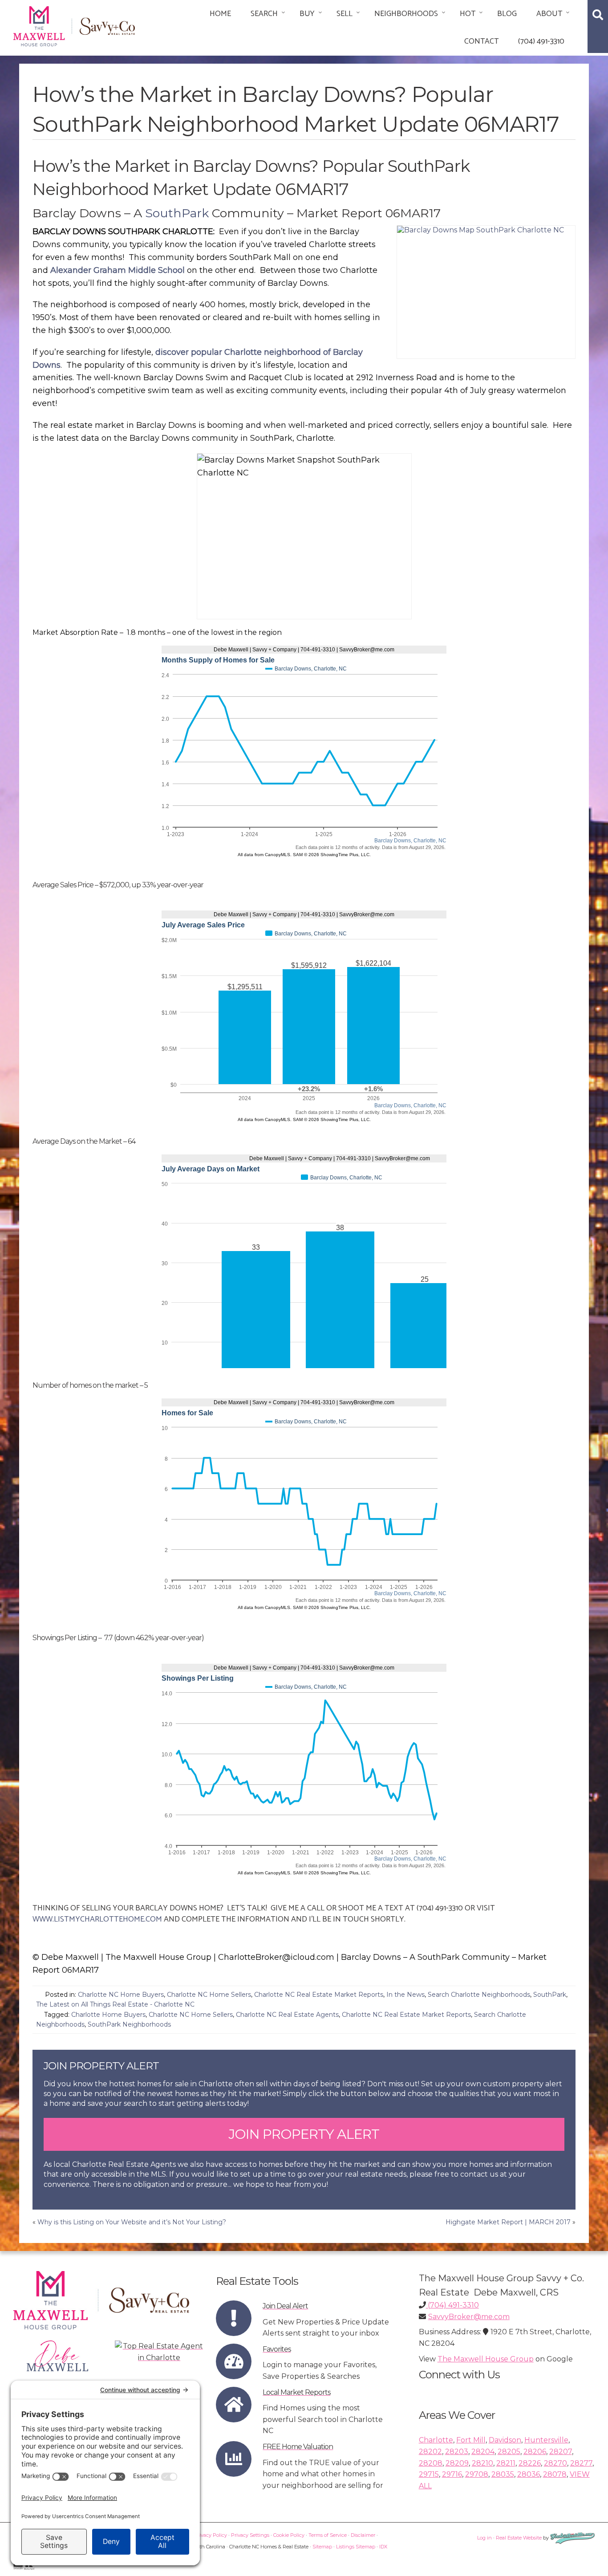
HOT (468, 14)
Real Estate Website (519, 2538)
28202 (430, 2452)
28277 (581, 2463)
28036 (529, 2474)
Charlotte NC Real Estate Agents (287, 2015)
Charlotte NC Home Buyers (121, 1995)
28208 (431, 2463)
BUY (307, 14)
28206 (535, 2452)
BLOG (507, 14)
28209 (457, 2463)
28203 (457, 2452)
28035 (503, 2474)
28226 (530, 2463)
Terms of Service (328, 2535)
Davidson (505, 2440)
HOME (220, 14)
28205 (509, 2452)
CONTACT (481, 41)
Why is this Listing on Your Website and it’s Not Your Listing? (132, 2222)
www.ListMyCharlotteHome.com (97, 1919)
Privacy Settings (250, 2535)
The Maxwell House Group (486, 2359)
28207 (561, 2452)
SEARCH (264, 14)
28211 (506, 2463)
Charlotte (436, 2440)
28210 (482, 2463)
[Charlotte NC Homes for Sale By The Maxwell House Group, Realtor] (74, 25)
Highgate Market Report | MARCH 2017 (508, 2222)
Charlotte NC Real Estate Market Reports (319, 1995)
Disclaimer (363, 2535)
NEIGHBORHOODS (406, 14)
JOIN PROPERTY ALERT (304, 2134)
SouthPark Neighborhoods (129, 2024)
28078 (555, 2474)
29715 (429, 2474)
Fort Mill (471, 2440)
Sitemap (322, 2547)
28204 (483, 2452)
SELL (345, 14)
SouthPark (177, 213)
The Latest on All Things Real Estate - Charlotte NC (115, 2004)
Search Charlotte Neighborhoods (479, 1995)
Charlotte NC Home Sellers (209, 1995)
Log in (484, 2538)
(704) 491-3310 (541, 41)
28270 (555, 2463)
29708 (477, 2474)
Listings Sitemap (356, 2547)
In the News (405, 1995)
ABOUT (549, 14)
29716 (452, 2474)
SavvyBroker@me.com (469, 2317)
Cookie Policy (289, 2535)
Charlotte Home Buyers (108, 2015)
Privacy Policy (211, 2535)
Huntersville (546, 2440)
